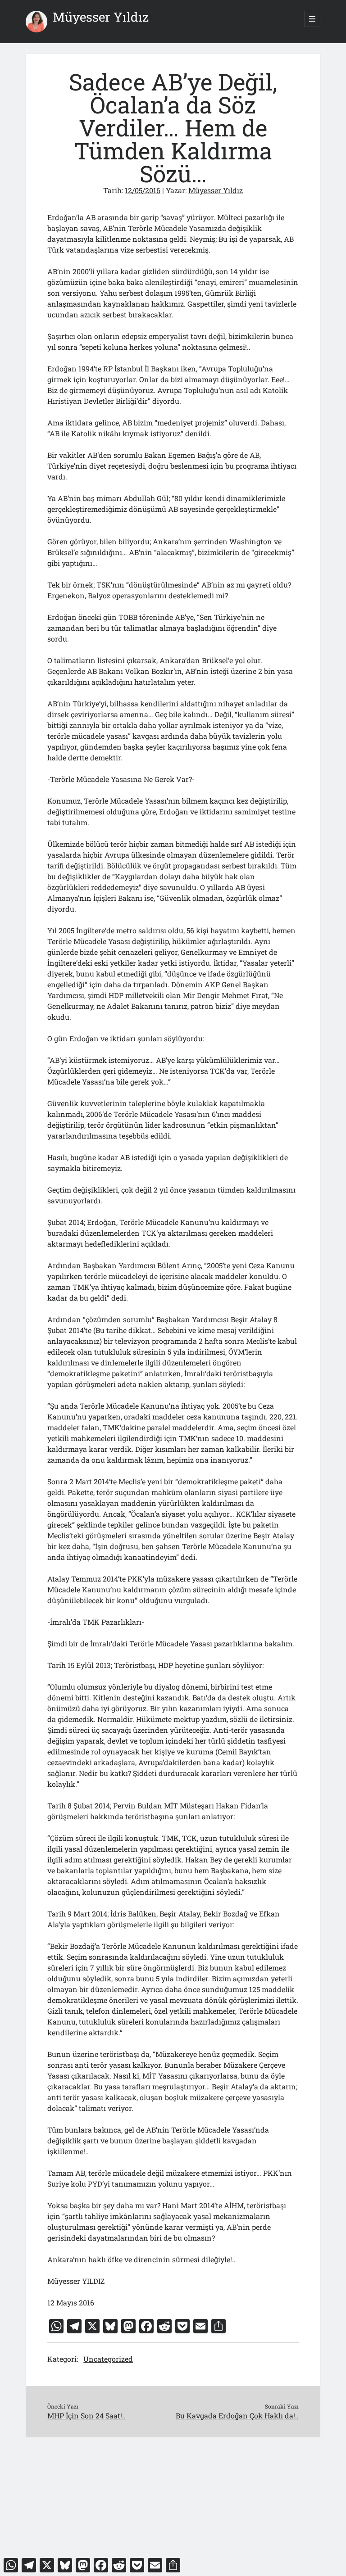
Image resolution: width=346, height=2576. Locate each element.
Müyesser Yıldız (101, 17)
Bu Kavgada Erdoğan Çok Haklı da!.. (237, 2416)
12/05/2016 (143, 190)
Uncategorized (108, 2359)
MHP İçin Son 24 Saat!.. (86, 2416)
